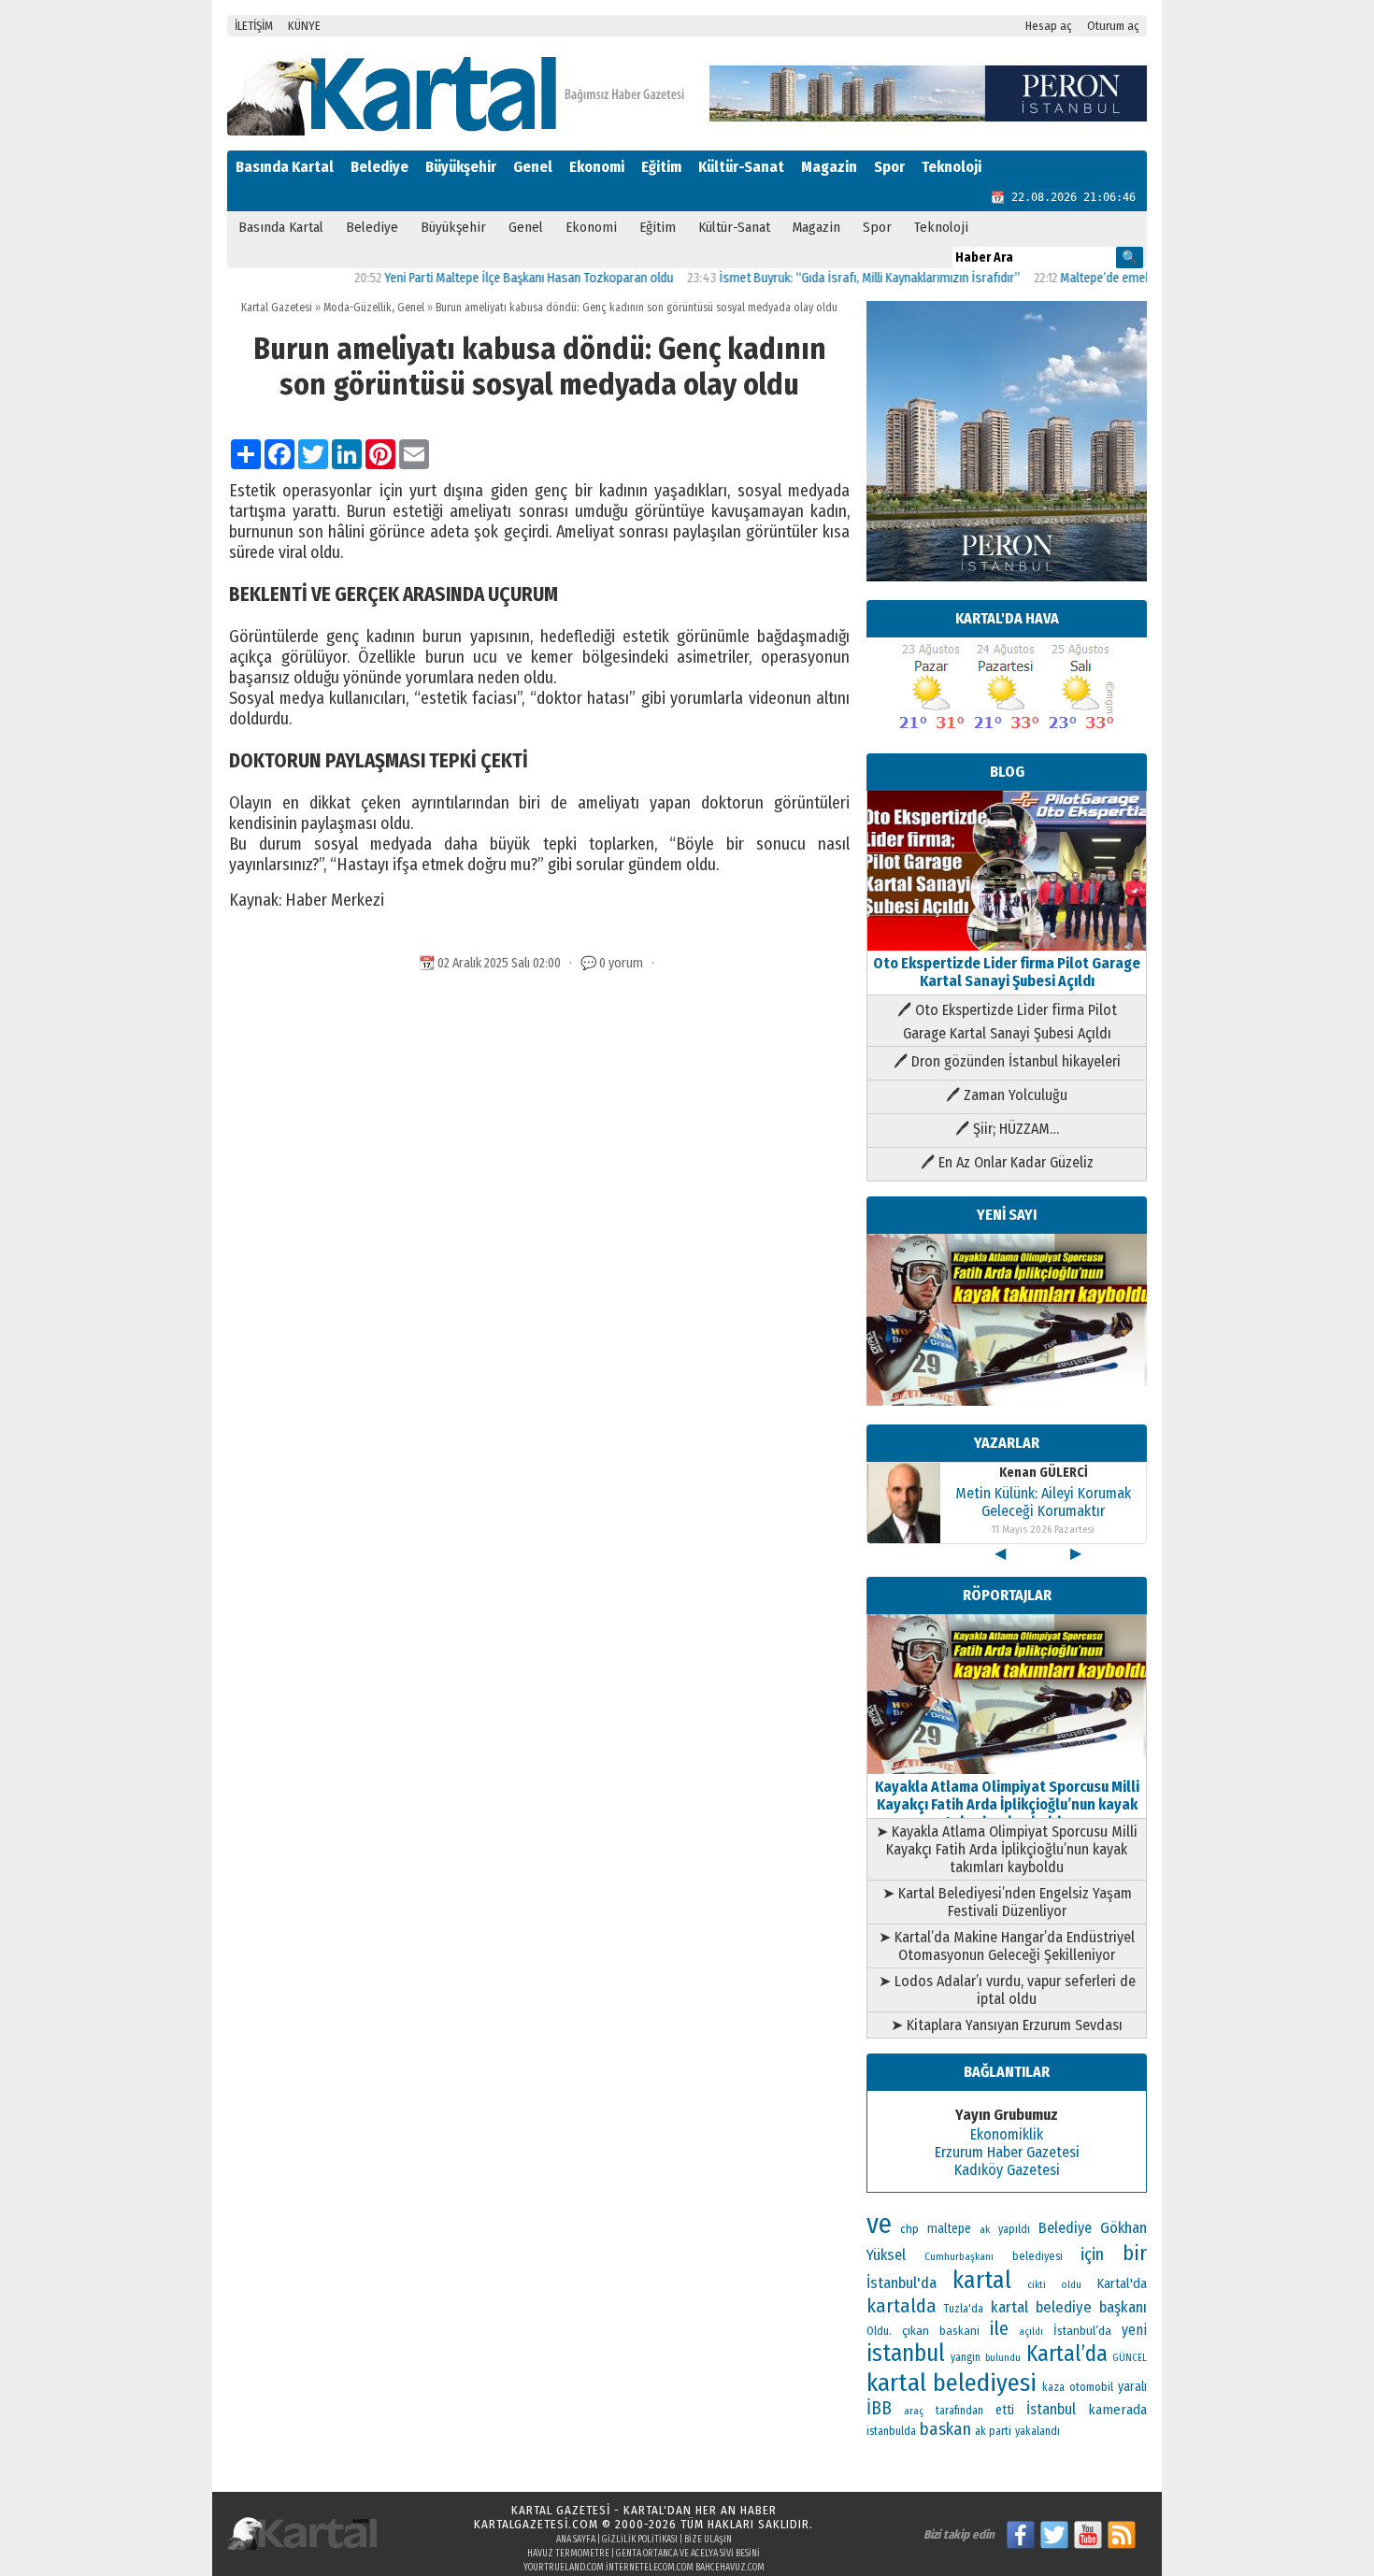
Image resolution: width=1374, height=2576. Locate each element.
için (1092, 2254)
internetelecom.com (650, 2568)
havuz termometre (568, 2554)
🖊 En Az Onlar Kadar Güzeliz (1007, 1162)
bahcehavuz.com (730, 2568)
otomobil (1091, 2387)
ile (999, 2328)
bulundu (1003, 2358)
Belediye (379, 167)
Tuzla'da (964, 2309)
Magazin (829, 167)
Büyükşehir (461, 167)
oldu (1071, 2285)
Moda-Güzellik (358, 308)
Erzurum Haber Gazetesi (1007, 2152)
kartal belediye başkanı (1069, 2307)
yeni (1134, 2330)
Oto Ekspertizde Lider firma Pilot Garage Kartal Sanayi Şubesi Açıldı (1007, 972)
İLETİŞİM (254, 26)
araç (914, 2411)
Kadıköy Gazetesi (1007, 2170)
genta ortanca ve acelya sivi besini (688, 2554)
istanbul (906, 2354)
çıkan (916, 2331)
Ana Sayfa (576, 2540)
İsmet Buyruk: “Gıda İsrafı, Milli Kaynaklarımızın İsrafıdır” (822, 278)
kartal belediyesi (952, 2383)
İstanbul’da (1082, 2331)
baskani (959, 2331)
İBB (879, 2408)
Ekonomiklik (1007, 2134)
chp (909, 2229)
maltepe (949, 2229)
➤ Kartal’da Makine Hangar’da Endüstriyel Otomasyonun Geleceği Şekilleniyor (1007, 1946)
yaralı (1132, 2387)
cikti (1037, 2285)
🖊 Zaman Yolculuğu (1007, 1095)
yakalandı (1038, 2431)
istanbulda (891, 2431)
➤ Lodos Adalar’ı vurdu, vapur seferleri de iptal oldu (1007, 1990)
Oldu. (879, 2331)
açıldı (1031, 2332)
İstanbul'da (902, 2283)
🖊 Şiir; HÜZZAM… (1007, 1129)
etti (1005, 2410)
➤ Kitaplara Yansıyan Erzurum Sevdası (1007, 2025)
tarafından (959, 2411)
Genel (533, 167)
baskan (945, 2429)
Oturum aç (1113, 26)
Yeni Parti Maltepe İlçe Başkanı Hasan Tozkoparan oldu (481, 278)
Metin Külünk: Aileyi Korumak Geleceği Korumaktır (1043, 1502)
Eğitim (661, 167)
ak (985, 2229)
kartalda (902, 2306)
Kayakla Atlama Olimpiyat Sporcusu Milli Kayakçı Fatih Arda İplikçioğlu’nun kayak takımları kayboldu (1007, 1804)
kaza (1053, 2387)
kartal (982, 2280)
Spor (889, 167)
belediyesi (1038, 2256)
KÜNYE (304, 26)
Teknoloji (952, 167)
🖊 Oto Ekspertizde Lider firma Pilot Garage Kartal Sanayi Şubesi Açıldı (1007, 1022)
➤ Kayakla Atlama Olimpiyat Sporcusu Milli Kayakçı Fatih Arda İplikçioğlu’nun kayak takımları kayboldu (1007, 1849)
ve (879, 2224)
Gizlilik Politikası (640, 2540)
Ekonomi (597, 167)
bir (1135, 2253)
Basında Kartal (285, 167)
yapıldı (1014, 2229)
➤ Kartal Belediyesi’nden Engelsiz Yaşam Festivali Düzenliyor (1007, 1902)
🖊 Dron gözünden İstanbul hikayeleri (1007, 1061)
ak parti (993, 2431)
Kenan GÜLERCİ (1044, 1473)
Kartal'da (1122, 2283)
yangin (966, 2357)
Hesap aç (1049, 26)
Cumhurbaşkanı (959, 2256)
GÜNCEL (1130, 2358)
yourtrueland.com (564, 2568)
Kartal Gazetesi (277, 308)
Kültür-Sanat (741, 167)
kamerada (1117, 2410)
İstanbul (1051, 2409)
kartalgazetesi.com (536, 2524)
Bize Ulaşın (708, 2540)
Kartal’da (1067, 2354)
